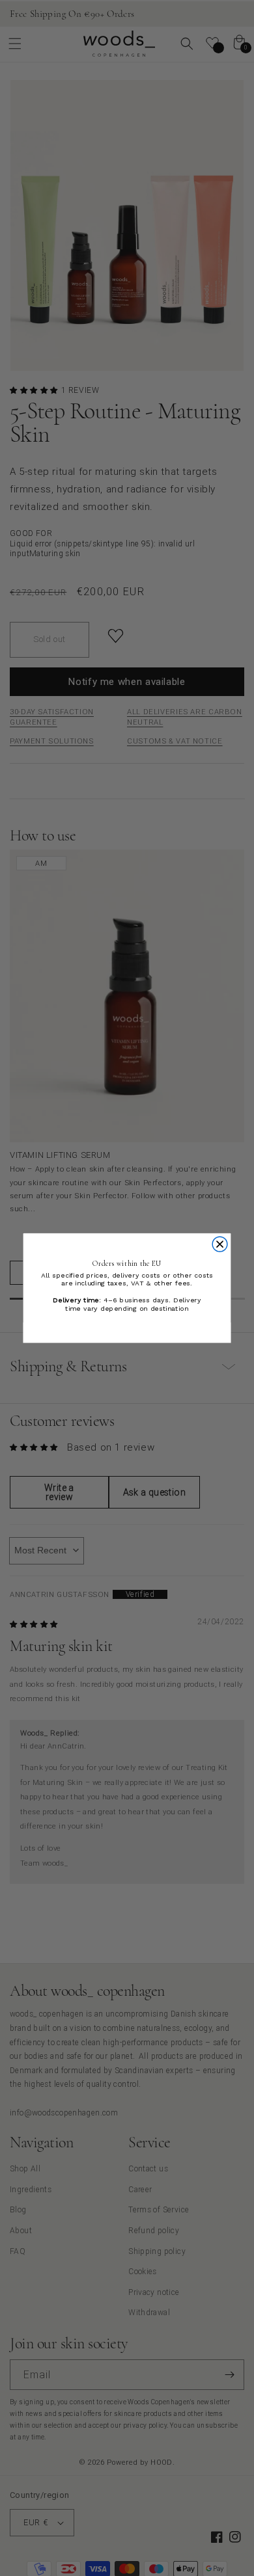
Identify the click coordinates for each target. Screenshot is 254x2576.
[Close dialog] (220, 1244)
